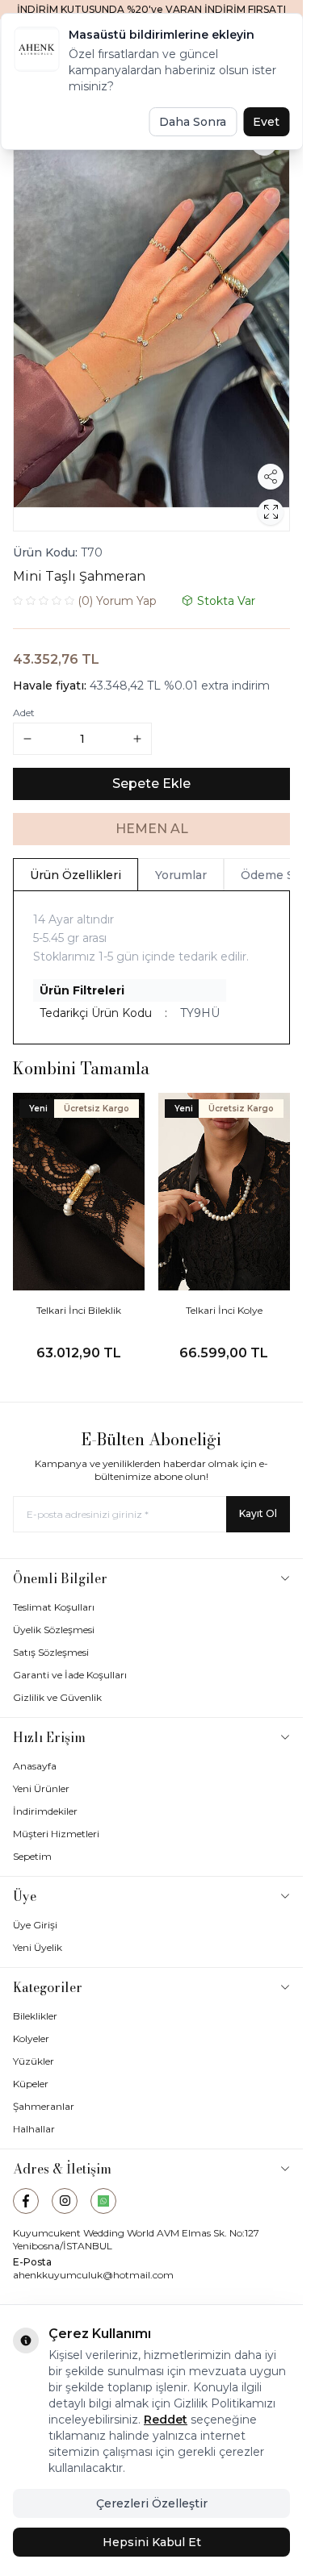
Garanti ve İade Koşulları (70, 1675)
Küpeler (31, 2084)
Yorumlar (181, 875)
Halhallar (34, 2129)
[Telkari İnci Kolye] (225, 1192)
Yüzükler (34, 2061)
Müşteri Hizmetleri (56, 1834)
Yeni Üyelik (38, 1947)
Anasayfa (35, 1766)
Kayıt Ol (258, 1513)
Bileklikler (35, 2016)
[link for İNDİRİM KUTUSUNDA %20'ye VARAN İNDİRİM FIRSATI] (151, 10)
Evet (266, 122)
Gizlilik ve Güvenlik (57, 1697)
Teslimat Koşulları (54, 1607)
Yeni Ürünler (41, 1788)
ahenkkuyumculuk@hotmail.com (93, 2275)
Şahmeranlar (44, 2106)
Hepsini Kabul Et (152, 2542)
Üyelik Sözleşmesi (54, 1630)
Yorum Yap (117, 601)
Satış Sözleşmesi (51, 1652)
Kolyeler (31, 2038)
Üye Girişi (35, 1925)
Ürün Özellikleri (76, 875)
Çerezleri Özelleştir (152, 2503)
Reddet (166, 2420)
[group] (151, 324)
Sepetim (32, 1856)
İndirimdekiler (45, 1811)
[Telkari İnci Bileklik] (79, 1192)
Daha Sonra (193, 122)
